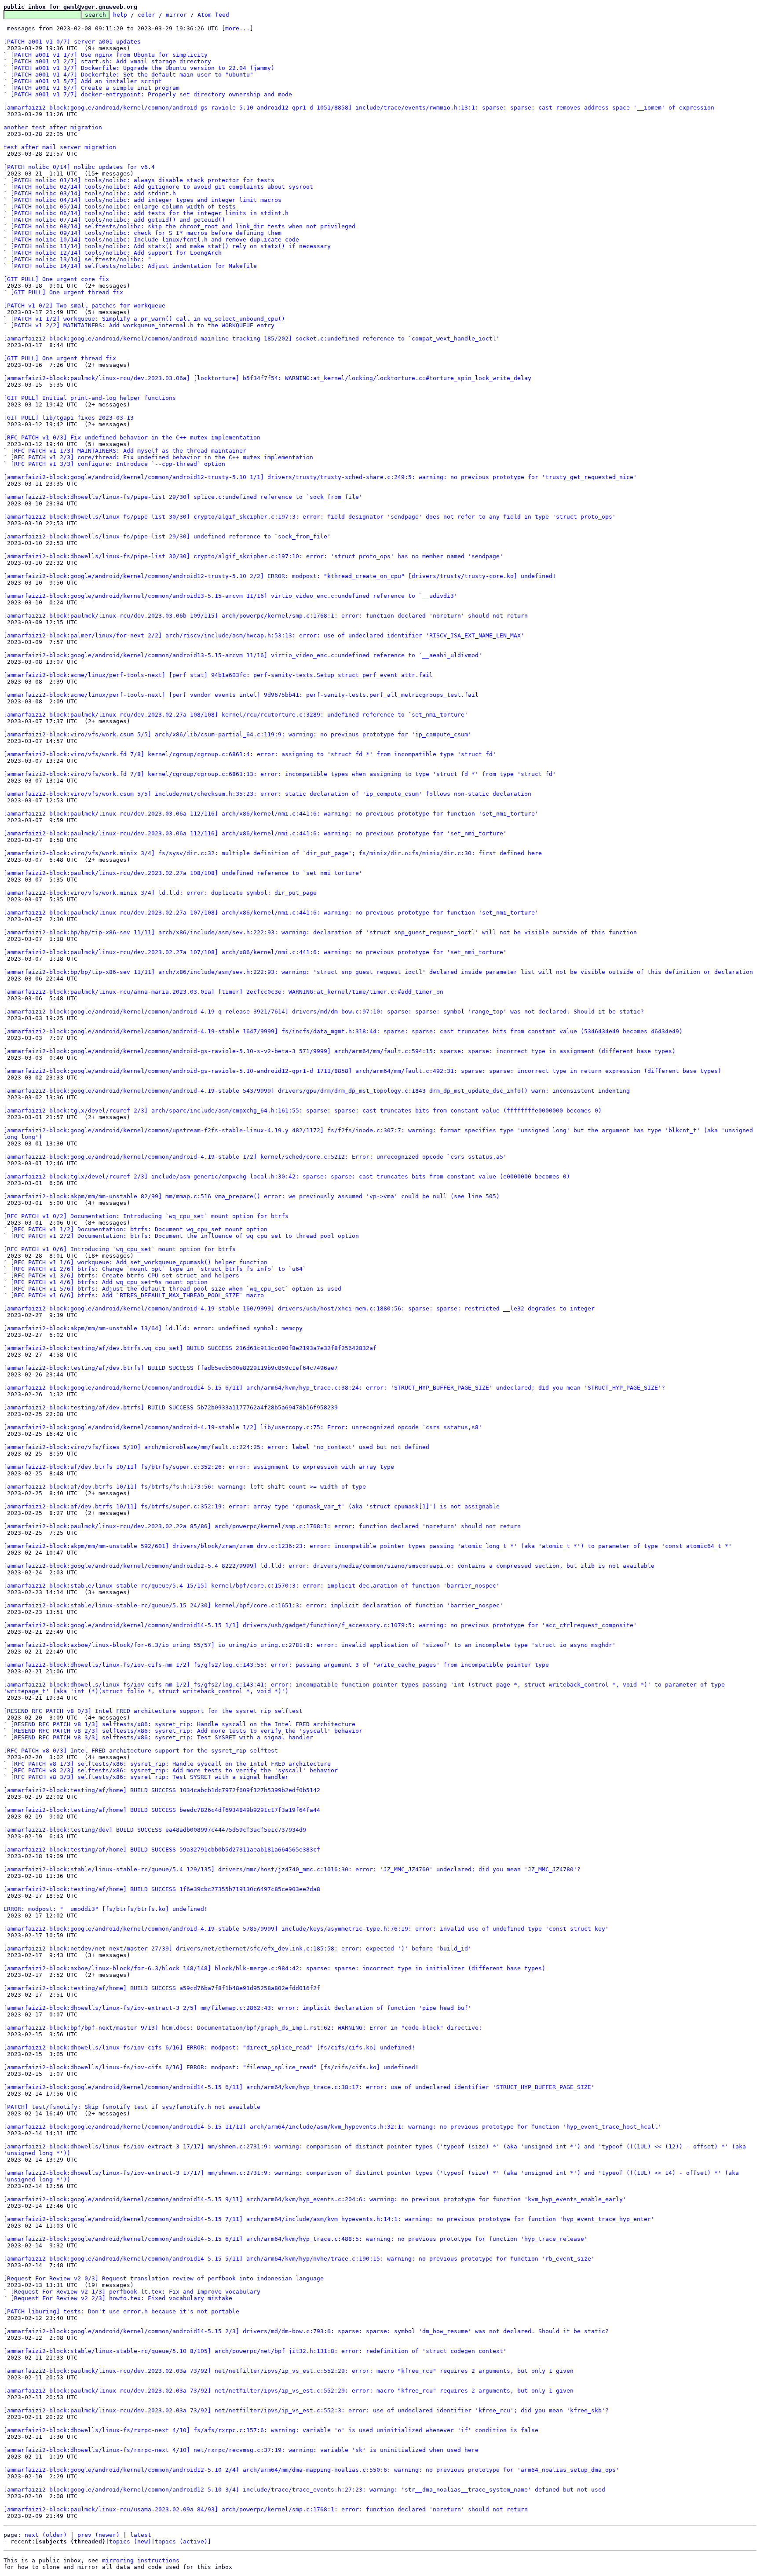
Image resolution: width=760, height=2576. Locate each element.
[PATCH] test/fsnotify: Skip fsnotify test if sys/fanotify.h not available (132, 2107)
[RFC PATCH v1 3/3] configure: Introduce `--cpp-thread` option (118, 464)
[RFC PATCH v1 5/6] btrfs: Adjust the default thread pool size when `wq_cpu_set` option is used (176, 1289)
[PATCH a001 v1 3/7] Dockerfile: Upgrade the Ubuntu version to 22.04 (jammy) (142, 68)
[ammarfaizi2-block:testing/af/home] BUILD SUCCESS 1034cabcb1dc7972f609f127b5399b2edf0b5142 (162, 1790)
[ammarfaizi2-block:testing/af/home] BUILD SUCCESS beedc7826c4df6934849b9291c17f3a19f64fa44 (162, 1810)
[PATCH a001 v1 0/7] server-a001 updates (72, 42)
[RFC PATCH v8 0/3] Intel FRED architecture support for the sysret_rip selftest (141, 1751)
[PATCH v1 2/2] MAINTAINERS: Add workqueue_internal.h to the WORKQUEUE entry (142, 325)
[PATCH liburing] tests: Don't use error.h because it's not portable (121, 2311)
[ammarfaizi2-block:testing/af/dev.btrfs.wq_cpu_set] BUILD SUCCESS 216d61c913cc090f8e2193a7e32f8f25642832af (190, 1348)
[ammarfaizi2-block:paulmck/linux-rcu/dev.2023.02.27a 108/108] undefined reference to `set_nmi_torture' (183, 873)
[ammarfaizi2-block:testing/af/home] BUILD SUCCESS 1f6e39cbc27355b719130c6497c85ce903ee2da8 (162, 1889)
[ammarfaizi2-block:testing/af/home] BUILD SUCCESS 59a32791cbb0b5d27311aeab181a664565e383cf (162, 1850)
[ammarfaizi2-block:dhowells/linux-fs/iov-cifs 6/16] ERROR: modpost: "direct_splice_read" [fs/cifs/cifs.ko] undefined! (209, 2047)
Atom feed (213, 15)
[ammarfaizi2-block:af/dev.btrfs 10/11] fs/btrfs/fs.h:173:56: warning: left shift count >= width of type (185, 1487)
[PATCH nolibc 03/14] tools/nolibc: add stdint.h (93, 193)
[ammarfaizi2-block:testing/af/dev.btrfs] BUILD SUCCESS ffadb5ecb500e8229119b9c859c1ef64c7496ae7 (171, 1368)
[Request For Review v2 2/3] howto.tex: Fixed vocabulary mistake (121, 2298)
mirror (176, 15)
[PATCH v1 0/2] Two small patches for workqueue (84, 306)
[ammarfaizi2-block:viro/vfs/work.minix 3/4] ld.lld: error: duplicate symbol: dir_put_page (160, 893)
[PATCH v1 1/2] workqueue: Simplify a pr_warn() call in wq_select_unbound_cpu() (148, 319)
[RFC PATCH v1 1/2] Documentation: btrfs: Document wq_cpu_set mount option (139, 1229)
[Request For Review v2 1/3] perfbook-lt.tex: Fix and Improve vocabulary (135, 2292)
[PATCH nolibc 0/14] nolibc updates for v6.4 (79, 167)
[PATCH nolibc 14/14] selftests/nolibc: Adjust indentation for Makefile (134, 266)
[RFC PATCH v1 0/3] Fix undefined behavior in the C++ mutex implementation (132, 437)
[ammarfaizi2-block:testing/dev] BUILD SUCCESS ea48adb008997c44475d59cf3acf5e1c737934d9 (155, 1830)
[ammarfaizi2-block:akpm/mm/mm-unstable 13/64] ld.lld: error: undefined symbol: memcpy (153, 1328)
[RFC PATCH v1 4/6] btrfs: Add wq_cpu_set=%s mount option (109, 1282)
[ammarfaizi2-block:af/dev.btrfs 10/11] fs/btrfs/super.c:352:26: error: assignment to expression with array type (199, 1467)
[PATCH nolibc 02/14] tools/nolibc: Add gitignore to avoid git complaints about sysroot (162, 187)
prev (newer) (99, 2535)
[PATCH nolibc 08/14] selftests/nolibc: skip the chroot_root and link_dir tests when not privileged (183, 226)
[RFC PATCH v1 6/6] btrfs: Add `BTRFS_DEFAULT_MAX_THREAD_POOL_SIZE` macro (137, 1295)
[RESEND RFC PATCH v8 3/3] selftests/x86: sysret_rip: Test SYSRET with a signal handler (162, 1737)
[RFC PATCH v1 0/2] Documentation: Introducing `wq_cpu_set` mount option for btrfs (146, 1216)
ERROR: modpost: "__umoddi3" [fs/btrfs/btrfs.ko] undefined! (106, 1909)
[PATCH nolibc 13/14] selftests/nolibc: (77, 259)
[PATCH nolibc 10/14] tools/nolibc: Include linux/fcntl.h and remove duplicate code (155, 240)
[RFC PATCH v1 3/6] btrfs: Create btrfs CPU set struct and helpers (125, 1275)
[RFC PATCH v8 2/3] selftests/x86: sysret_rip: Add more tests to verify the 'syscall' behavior (174, 1770)
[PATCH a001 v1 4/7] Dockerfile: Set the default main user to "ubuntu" (132, 75)
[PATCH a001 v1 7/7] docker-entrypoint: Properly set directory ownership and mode (151, 94)
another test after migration (53, 127)
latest (141, 2535)
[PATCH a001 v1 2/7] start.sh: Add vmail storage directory (111, 61)
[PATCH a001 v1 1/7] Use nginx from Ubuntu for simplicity (109, 55)
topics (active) (181, 2541)
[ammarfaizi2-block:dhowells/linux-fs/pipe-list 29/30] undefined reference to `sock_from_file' (167, 536)
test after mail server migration (60, 147)
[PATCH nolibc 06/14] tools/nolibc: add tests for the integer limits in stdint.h (150, 213)
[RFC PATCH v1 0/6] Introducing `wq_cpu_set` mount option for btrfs (120, 1249)
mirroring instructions (141, 2560)
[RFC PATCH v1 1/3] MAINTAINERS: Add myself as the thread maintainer (128, 451)
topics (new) (130, 2541)
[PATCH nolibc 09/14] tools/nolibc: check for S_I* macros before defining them (146, 233)
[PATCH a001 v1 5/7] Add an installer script (86, 81)
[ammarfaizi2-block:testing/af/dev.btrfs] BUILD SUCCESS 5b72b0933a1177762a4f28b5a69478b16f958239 (171, 1407)
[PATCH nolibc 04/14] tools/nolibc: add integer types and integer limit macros (146, 200)
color (146, 15)
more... (237, 28)
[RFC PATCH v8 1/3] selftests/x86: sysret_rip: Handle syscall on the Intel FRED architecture (171, 1764)
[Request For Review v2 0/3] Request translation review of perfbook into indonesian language (164, 2278)
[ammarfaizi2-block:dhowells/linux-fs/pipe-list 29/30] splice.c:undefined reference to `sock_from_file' (183, 497)
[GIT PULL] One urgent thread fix (67, 292)
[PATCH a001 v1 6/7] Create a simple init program (95, 88)
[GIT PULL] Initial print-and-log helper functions (90, 398)
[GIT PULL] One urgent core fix (56, 279)
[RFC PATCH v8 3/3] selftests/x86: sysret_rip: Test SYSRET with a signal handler (150, 1777)
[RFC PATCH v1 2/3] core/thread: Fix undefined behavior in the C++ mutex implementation (162, 457)
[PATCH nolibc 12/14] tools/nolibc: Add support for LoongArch (116, 253)
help (120, 15)
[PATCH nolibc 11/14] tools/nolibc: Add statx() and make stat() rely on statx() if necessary (171, 246)
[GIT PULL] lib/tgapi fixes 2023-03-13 (69, 418)
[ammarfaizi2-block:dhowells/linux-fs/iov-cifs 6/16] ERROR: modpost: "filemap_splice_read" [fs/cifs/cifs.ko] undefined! (211, 2067)
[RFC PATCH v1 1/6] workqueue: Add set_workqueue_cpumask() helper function (139, 1262)
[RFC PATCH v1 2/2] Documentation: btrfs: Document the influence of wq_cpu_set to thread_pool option (185, 1236)
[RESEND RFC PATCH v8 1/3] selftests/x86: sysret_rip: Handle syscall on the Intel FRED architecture (183, 1724)
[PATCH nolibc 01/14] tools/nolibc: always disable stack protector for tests (142, 180)
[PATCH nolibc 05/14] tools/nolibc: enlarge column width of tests (123, 207)
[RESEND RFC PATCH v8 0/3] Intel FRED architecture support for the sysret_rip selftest (153, 1711)
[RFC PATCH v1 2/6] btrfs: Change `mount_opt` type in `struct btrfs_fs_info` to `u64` (158, 1269)
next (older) (46, 2535)
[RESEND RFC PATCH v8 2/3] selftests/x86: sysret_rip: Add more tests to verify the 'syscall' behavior (186, 1731)
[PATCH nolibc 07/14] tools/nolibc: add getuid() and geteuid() (118, 220)
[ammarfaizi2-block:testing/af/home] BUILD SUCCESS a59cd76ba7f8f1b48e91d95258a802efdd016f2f (162, 1988)
